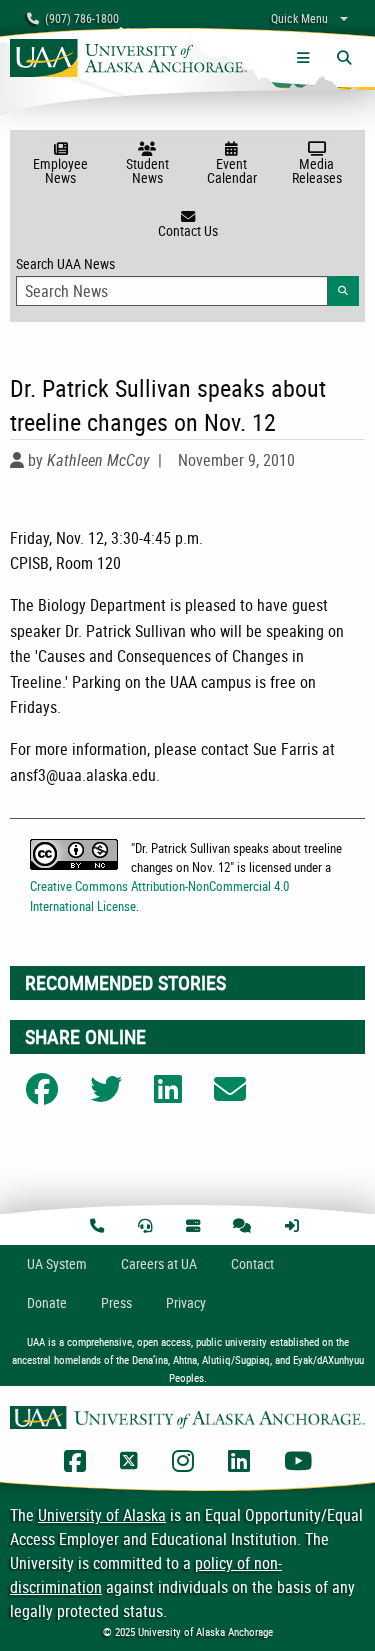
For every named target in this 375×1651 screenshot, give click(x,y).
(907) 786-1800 (79, 18)
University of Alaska (102, 1515)
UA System (57, 1263)
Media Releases (317, 170)
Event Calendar (232, 170)
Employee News (60, 170)
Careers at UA (159, 1263)
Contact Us (188, 230)
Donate (47, 1302)
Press (116, 1302)
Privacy (186, 1302)
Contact (252, 1263)
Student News (147, 170)
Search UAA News (187, 275)
